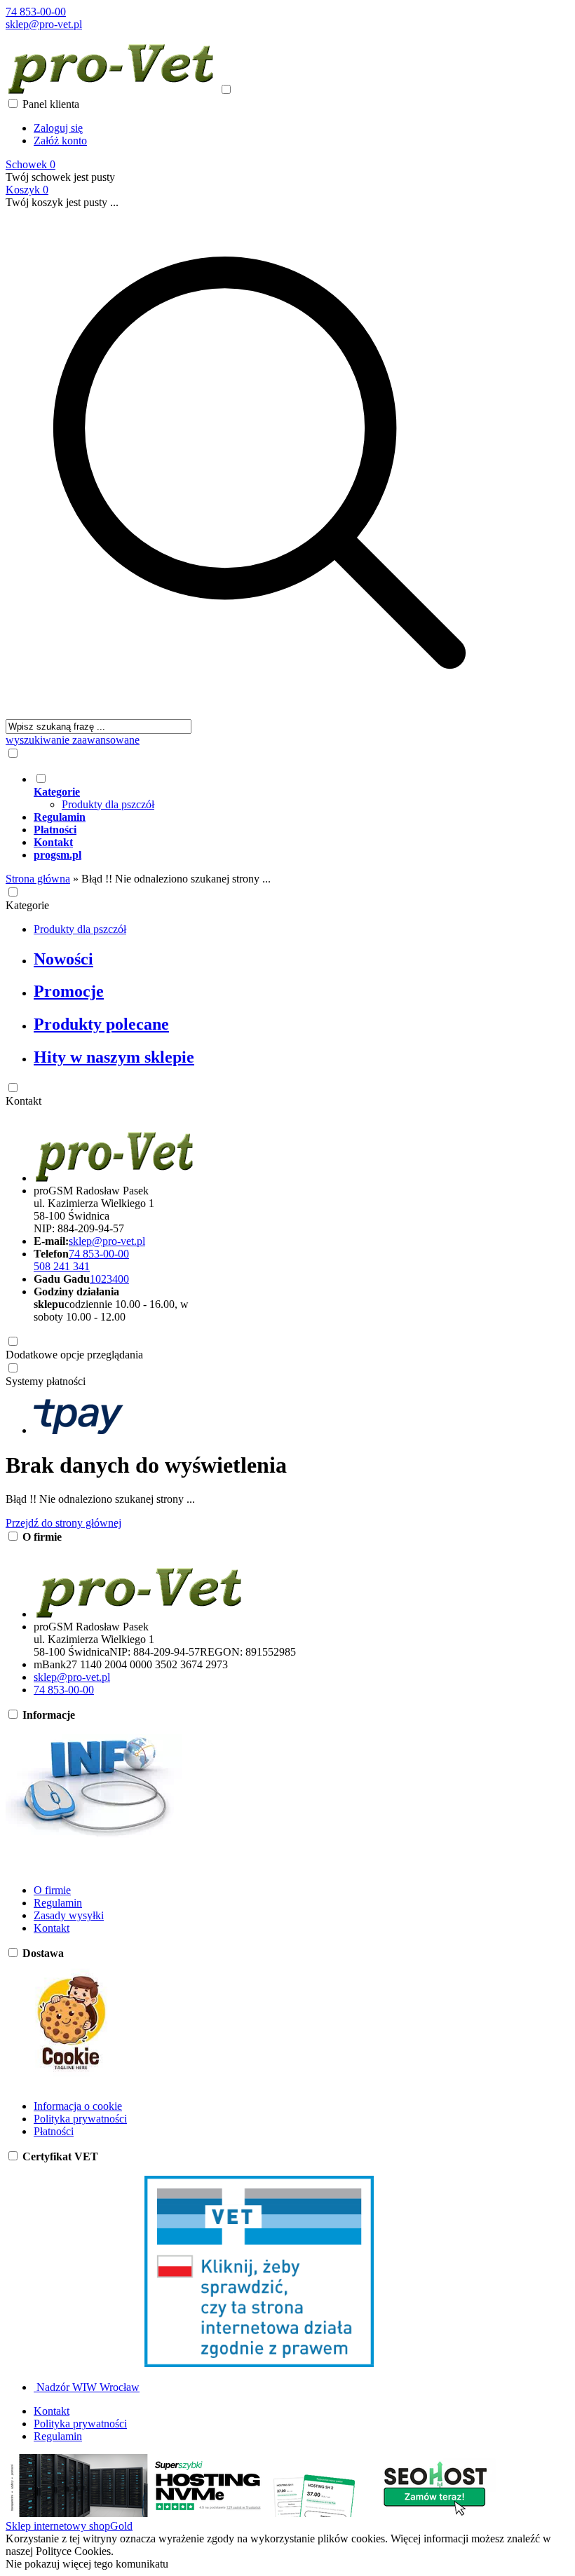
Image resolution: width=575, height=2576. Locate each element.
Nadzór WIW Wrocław (87, 2387)
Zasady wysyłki (69, 1915)
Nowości (63, 959)
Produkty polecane (101, 1024)
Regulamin (58, 1903)
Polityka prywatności (80, 2119)
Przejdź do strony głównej (63, 1523)
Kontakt (23, 1101)
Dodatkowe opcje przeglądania (74, 1355)
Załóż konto (60, 141)
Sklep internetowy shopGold (69, 2526)
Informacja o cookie (78, 2106)
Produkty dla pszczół (108, 804)
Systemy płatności (46, 1381)
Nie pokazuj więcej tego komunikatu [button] (87, 2564)
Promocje (69, 991)
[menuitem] (273, 791)
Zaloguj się (58, 128)
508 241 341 (62, 1266)
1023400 (109, 1279)
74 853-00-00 (36, 12)
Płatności (54, 2131)
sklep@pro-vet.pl (44, 24)
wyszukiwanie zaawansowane (73, 740)
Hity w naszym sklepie (114, 1057)
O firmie (52, 1890)
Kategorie (27, 905)
